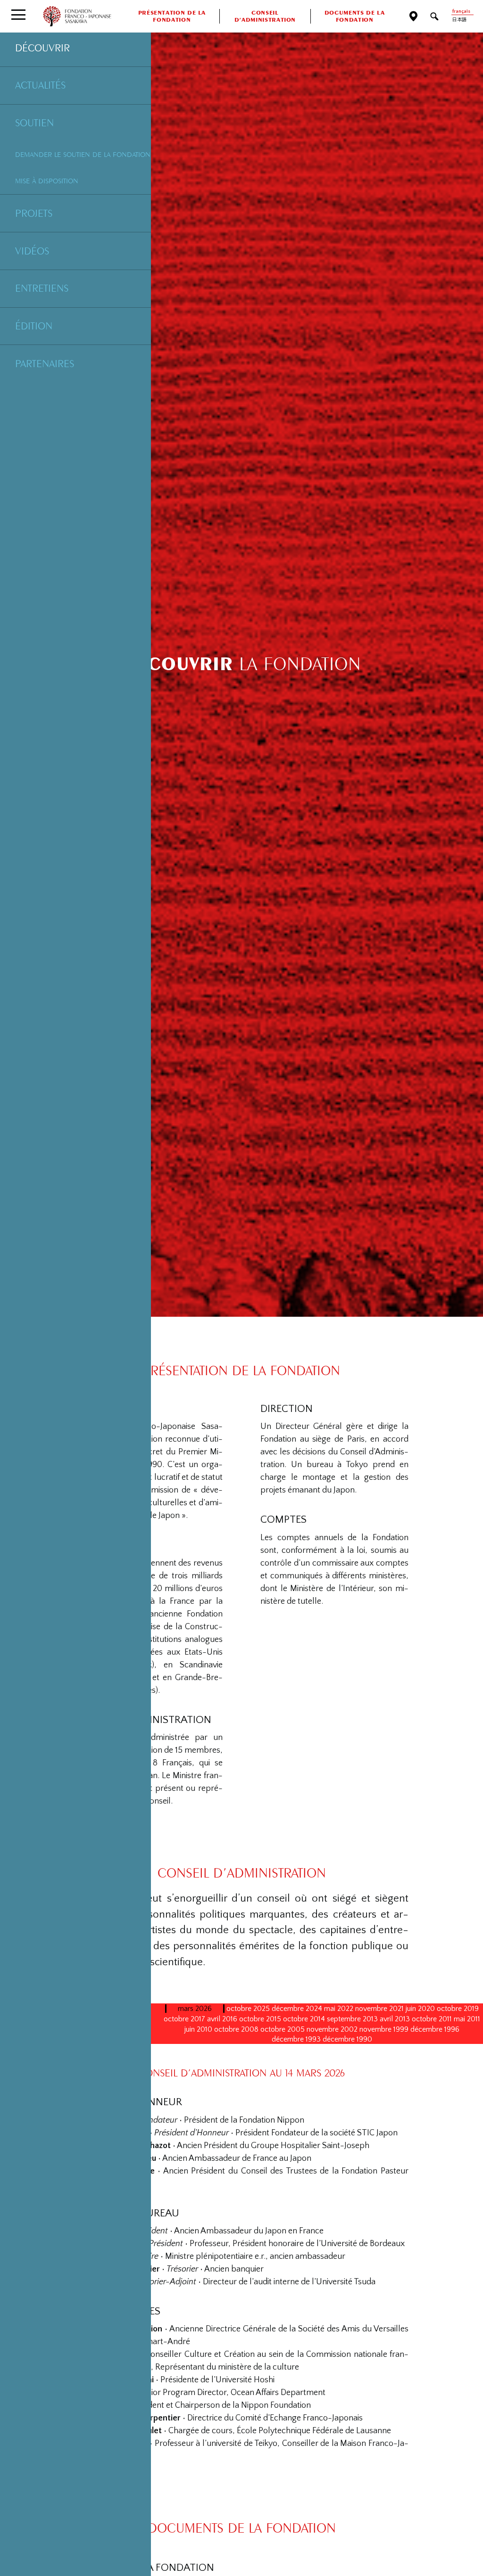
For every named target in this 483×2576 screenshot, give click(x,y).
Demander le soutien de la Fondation (83, 154)
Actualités (40, 85)
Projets (34, 213)
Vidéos (32, 251)
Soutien (34, 123)
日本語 (459, 20)
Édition (34, 326)
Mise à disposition (47, 181)
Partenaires (45, 363)
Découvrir (42, 48)
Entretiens (42, 288)
